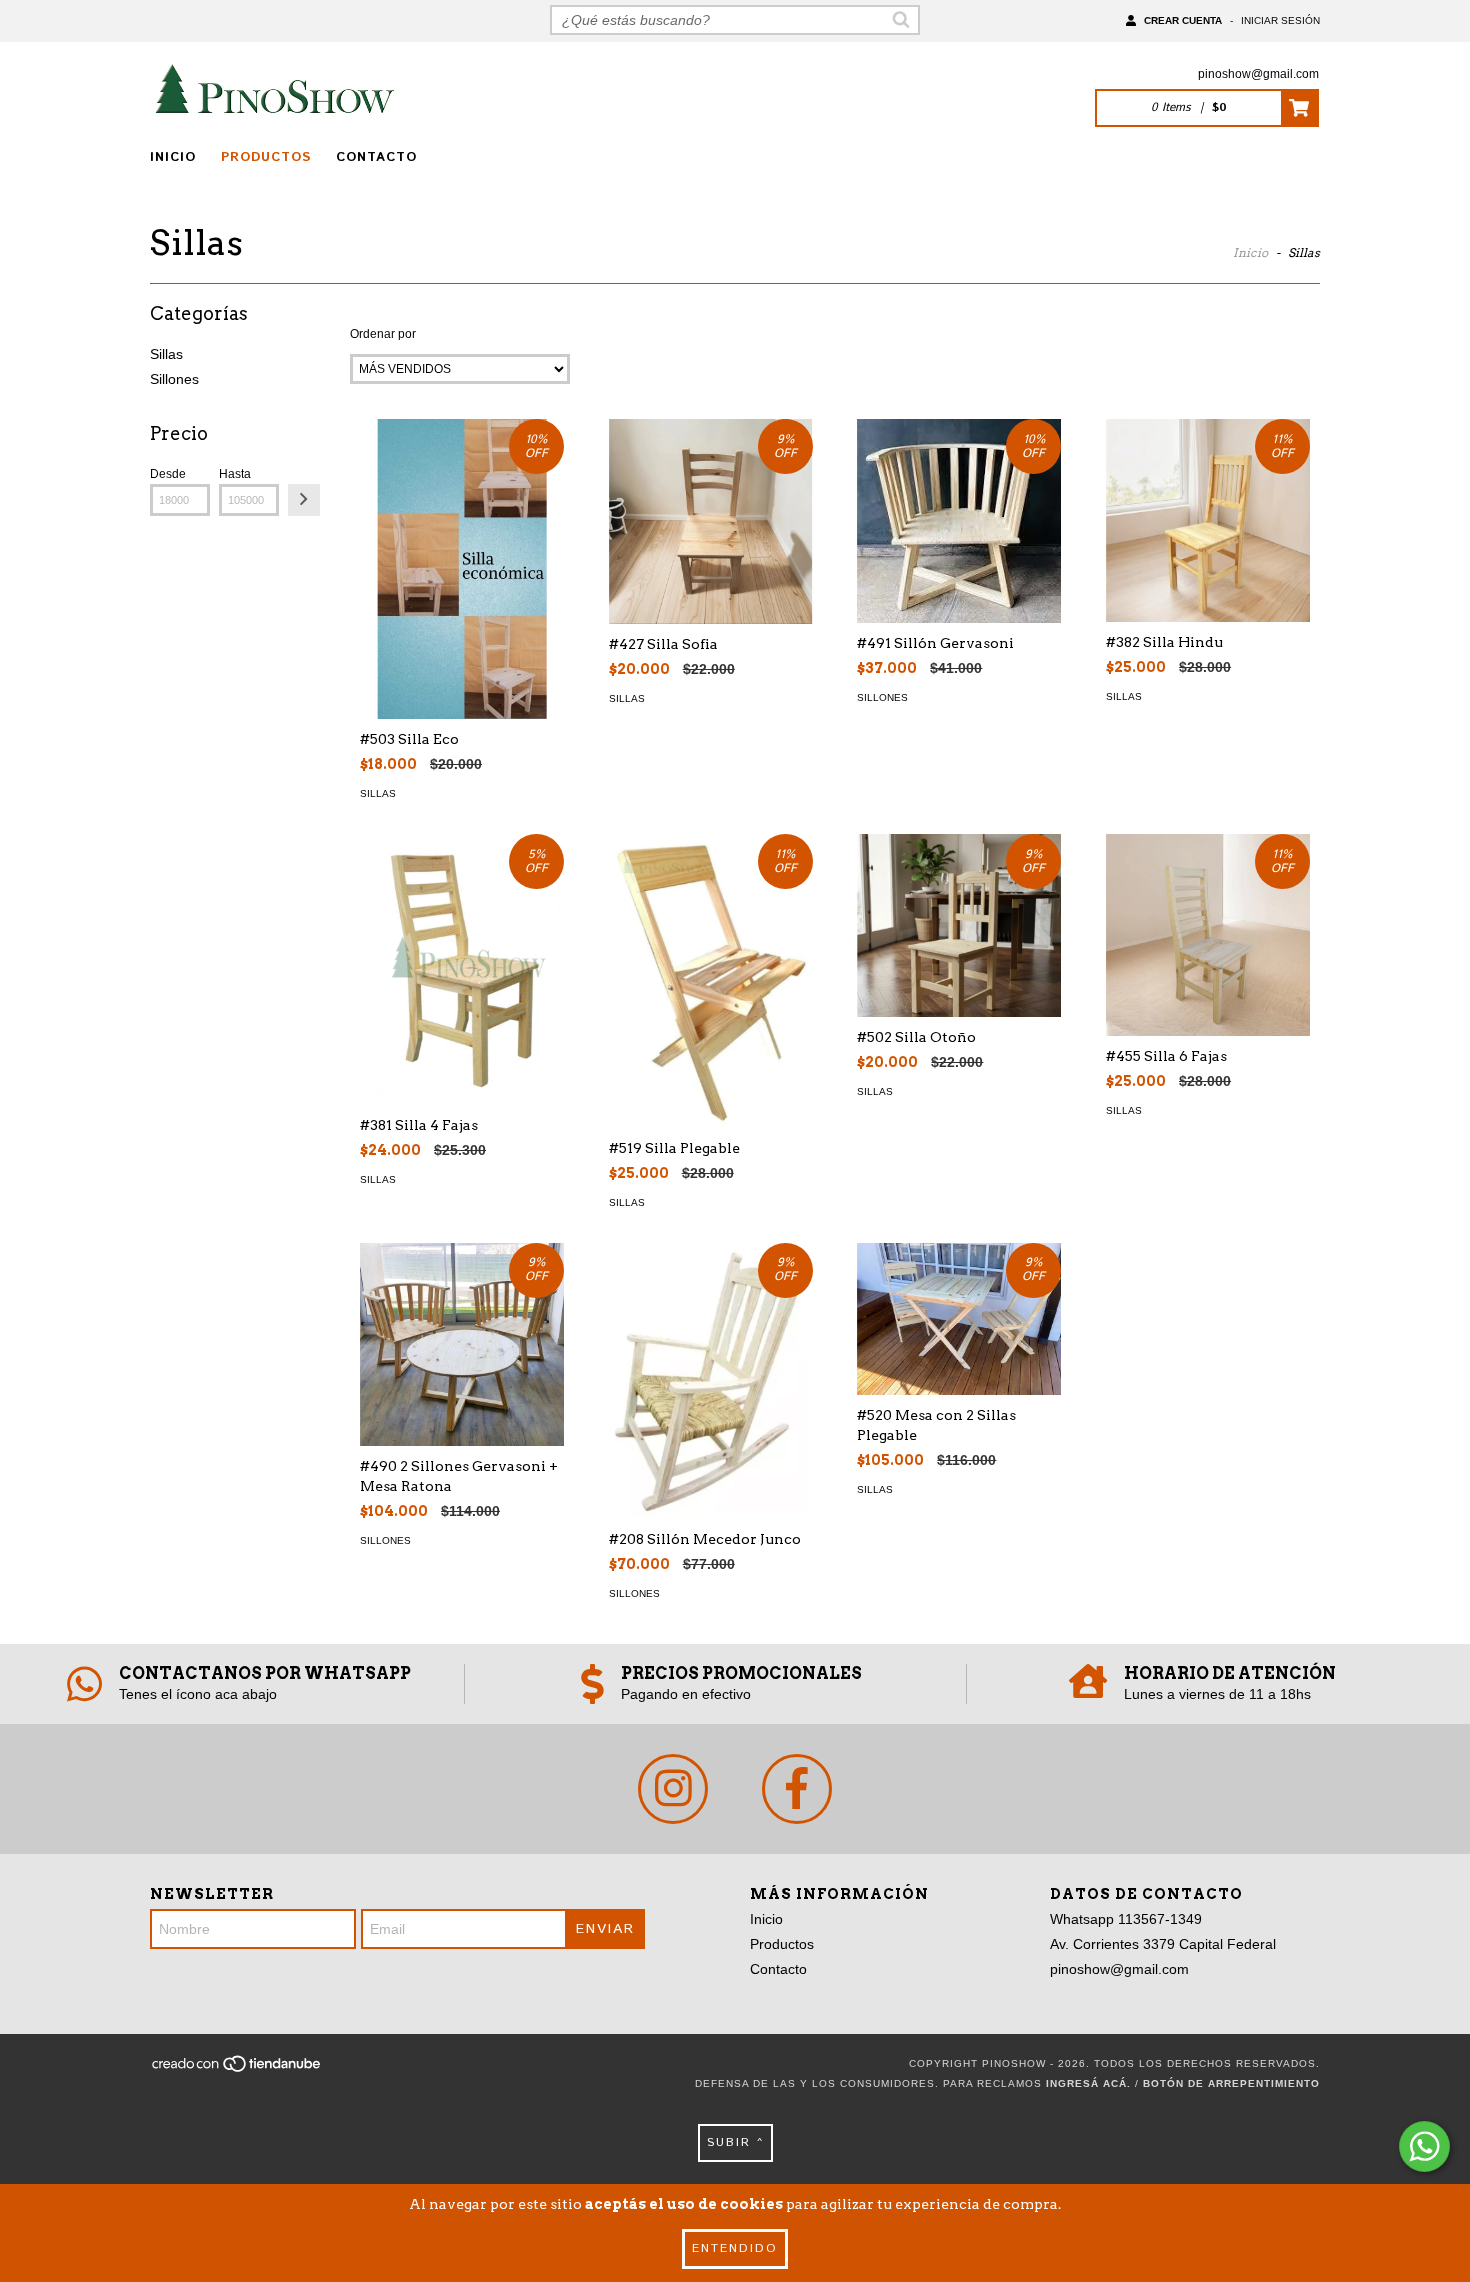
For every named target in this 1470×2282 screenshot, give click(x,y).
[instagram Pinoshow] (673, 1789)
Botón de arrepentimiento (1231, 2083)
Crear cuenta (1183, 20)
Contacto (376, 157)
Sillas (166, 354)
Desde (168, 474)
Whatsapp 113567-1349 (1126, 1919)
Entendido (735, 2248)
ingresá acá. (1088, 2083)
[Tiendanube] (237, 2069)
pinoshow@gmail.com (1258, 74)
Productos (266, 157)
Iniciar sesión (1280, 20)
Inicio (173, 157)
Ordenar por (383, 334)
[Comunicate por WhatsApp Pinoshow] (1424, 2146)
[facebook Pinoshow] (797, 1789)
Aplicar (304, 500)
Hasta (235, 474)
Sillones (174, 379)
